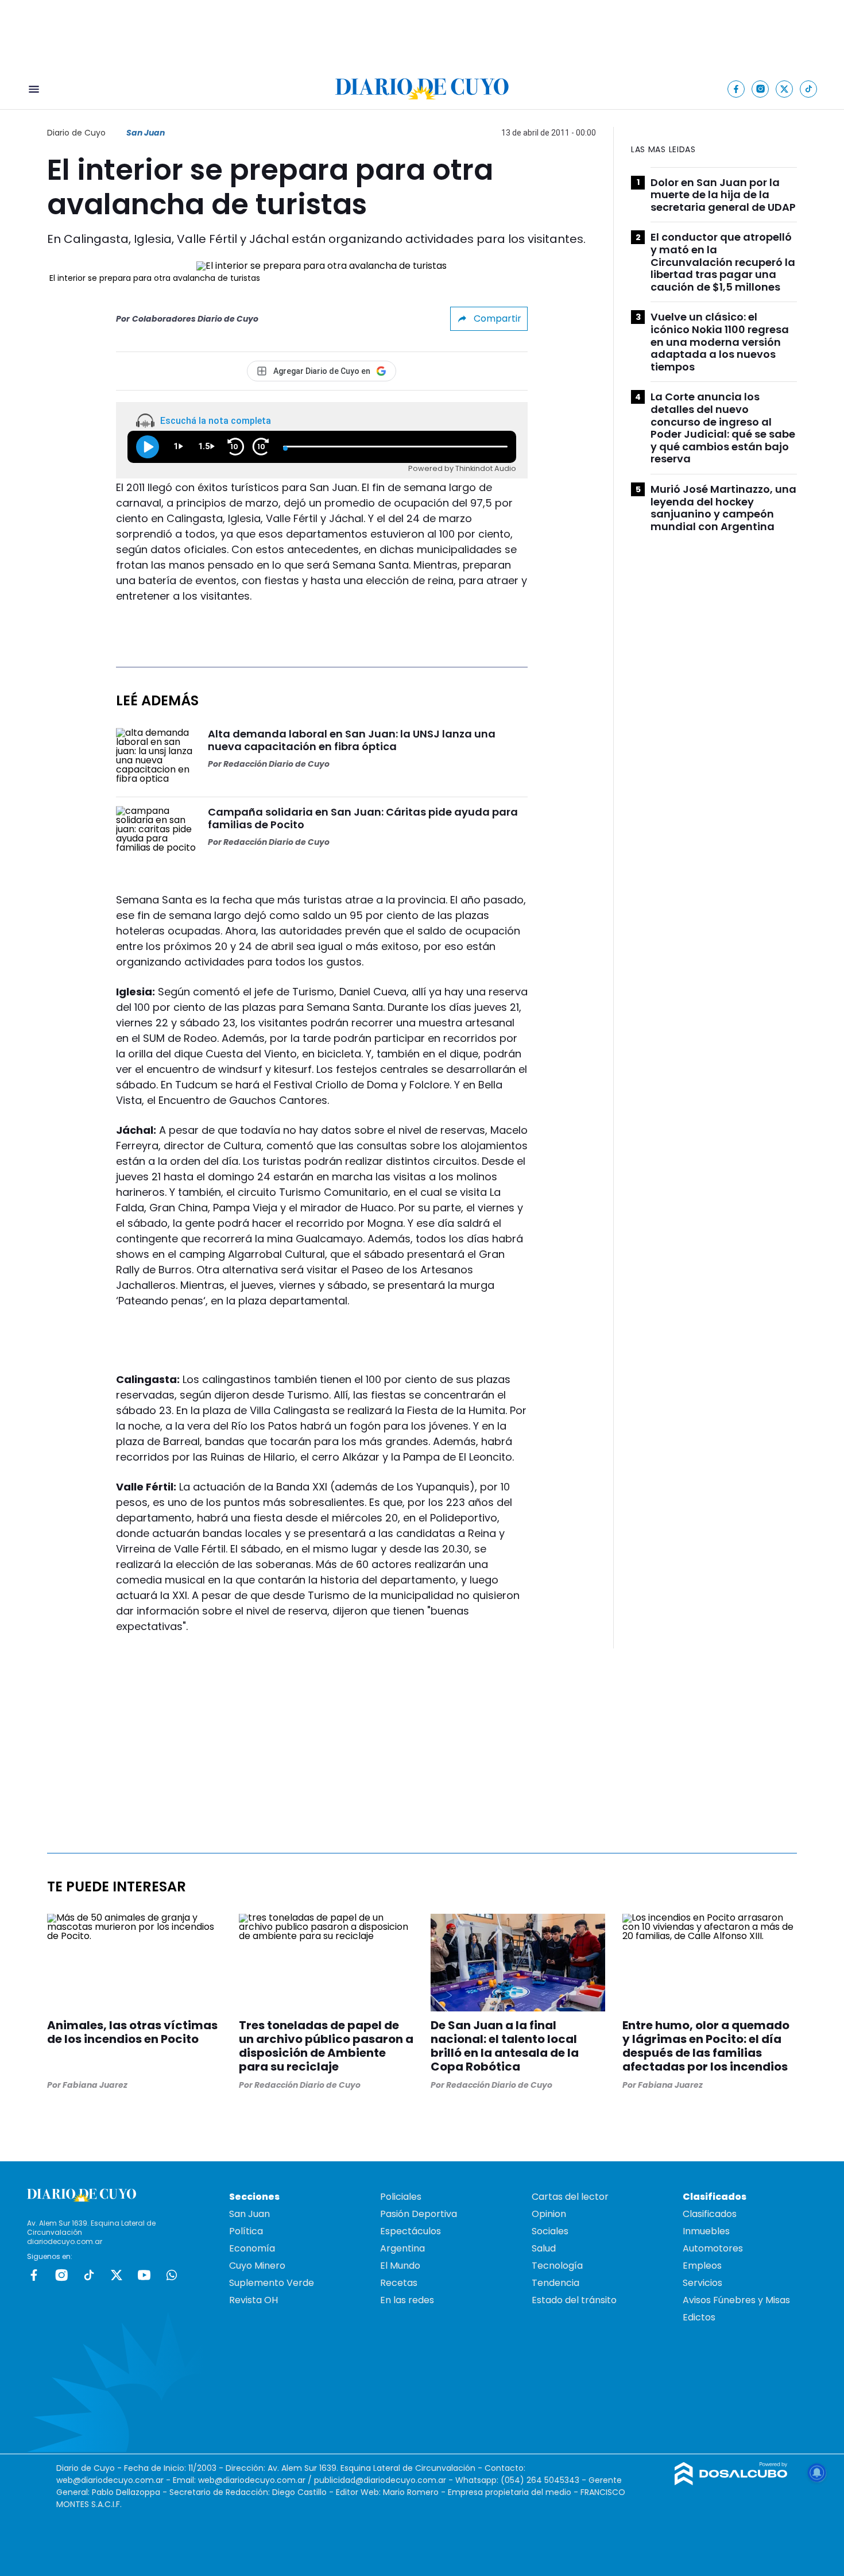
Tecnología (557, 2266)
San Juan (146, 133)
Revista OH (253, 2300)
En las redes (407, 2300)
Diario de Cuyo (76, 133)
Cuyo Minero (257, 2266)
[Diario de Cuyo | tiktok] (809, 89)
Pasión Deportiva (419, 2214)
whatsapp (172, 2275)
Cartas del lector (570, 2197)
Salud (544, 2248)
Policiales (401, 2197)
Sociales (550, 2231)
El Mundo (400, 2266)
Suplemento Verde (272, 2283)
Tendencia (555, 2283)
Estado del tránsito (574, 2300)
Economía (252, 2248)
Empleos (702, 2266)
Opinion (549, 2214)
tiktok (89, 2275)
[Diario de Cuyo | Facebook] (736, 89)
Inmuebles (706, 2231)
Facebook (34, 2275)
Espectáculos (411, 2231)
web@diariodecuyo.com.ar (110, 2480)
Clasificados (710, 2214)
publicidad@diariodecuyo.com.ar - (385, 2480)
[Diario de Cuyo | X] (785, 89)
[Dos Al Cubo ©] (731, 2482)
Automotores (713, 2248)
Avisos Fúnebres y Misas (736, 2300)
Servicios (702, 2283)
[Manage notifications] (817, 2473)
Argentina (402, 2248)
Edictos (699, 2317)
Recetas (399, 2283)
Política (246, 2231)
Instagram (61, 2275)
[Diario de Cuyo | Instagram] (760, 89)
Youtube (144, 2275)
